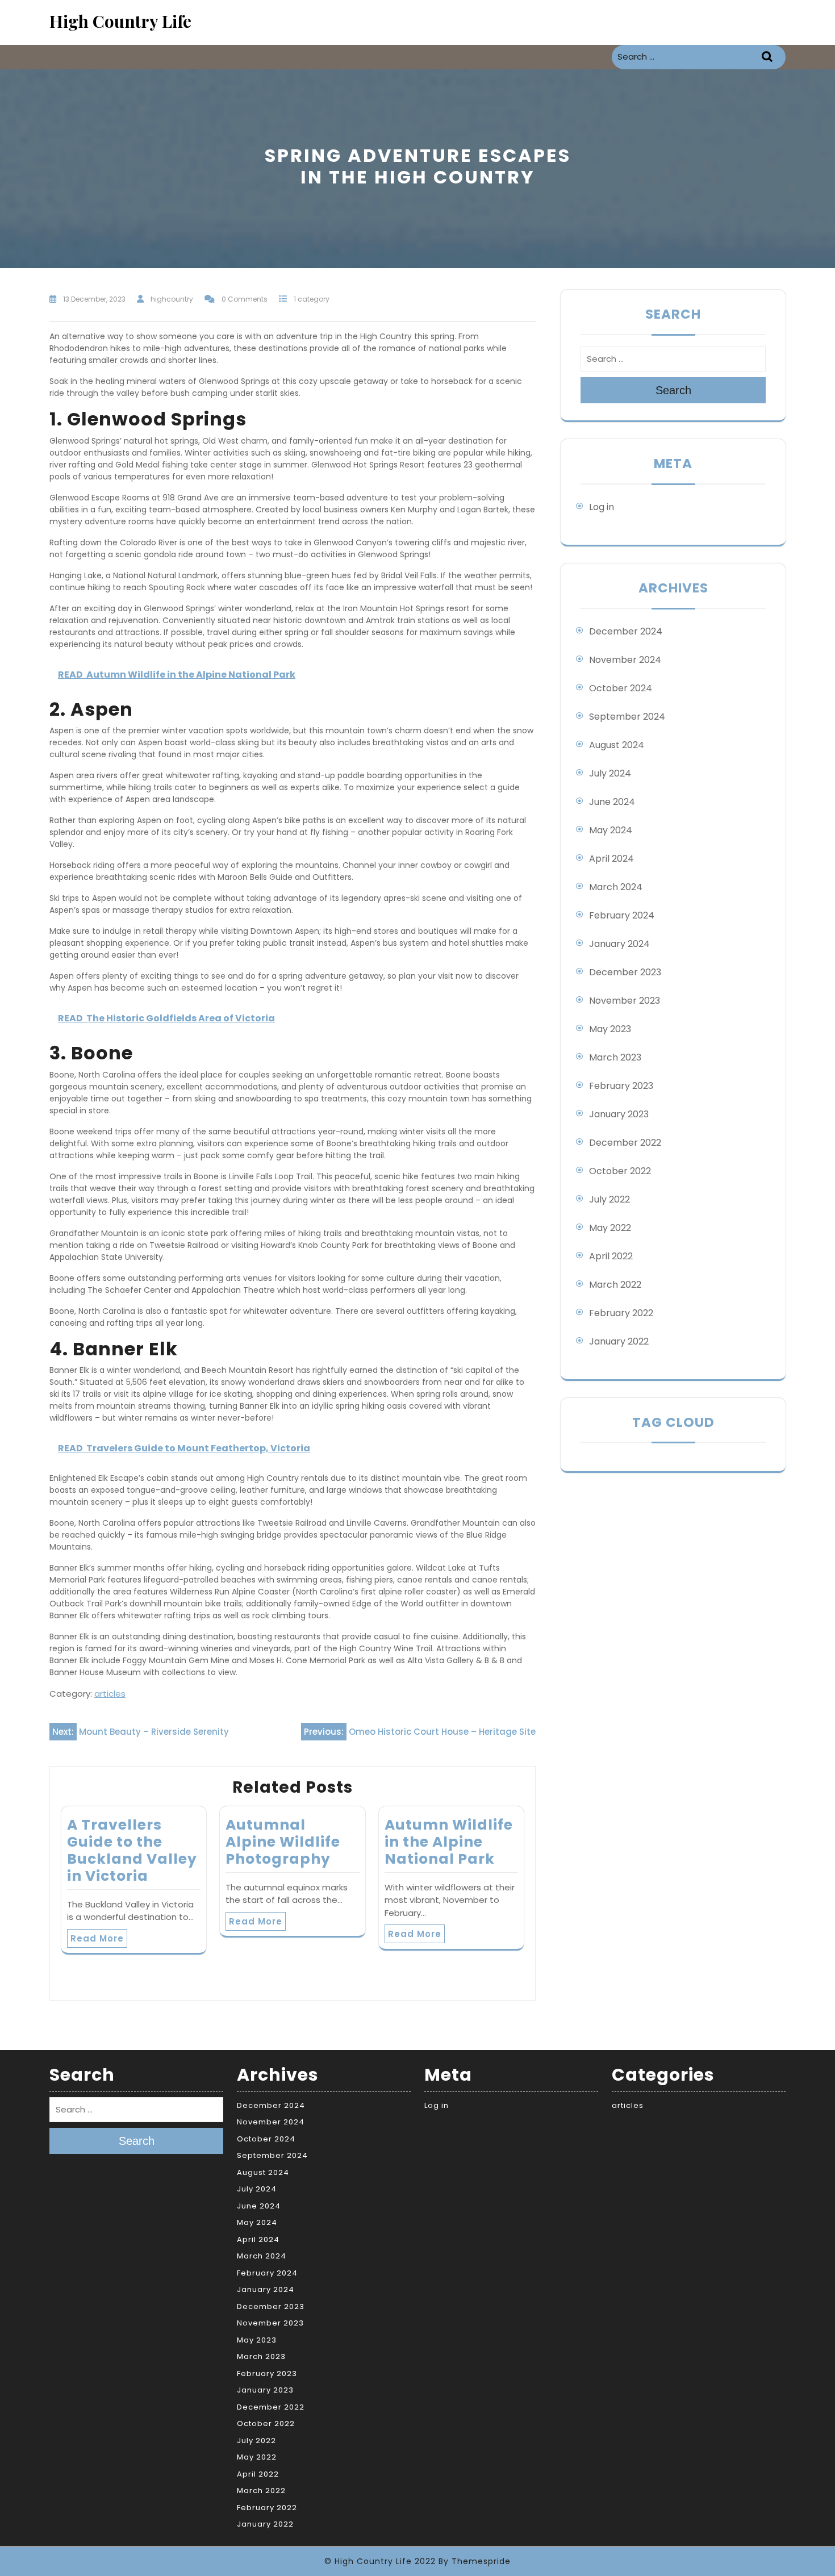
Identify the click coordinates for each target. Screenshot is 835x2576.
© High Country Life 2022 (380, 2561)
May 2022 (610, 1228)
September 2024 (627, 717)
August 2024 (617, 745)
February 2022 (621, 1313)
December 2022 (625, 1143)
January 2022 (619, 1341)
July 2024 (610, 773)
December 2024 (626, 631)
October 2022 (620, 1171)
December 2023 (625, 972)
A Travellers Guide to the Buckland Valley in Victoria (132, 1850)
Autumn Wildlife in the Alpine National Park (449, 1842)
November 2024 (625, 660)
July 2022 (609, 1199)
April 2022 (611, 1256)
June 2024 (612, 802)
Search (769, 57)
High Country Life (120, 21)
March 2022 (615, 1285)
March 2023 (615, 1057)
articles (110, 1694)
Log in (602, 507)
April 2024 (611, 859)
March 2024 (616, 887)
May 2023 (610, 1029)
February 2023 (621, 1086)
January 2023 (619, 1114)
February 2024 (622, 915)
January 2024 (619, 944)
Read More (97, 1938)
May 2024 (611, 830)
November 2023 (625, 1001)
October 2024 (621, 688)
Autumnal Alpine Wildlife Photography (283, 1842)
